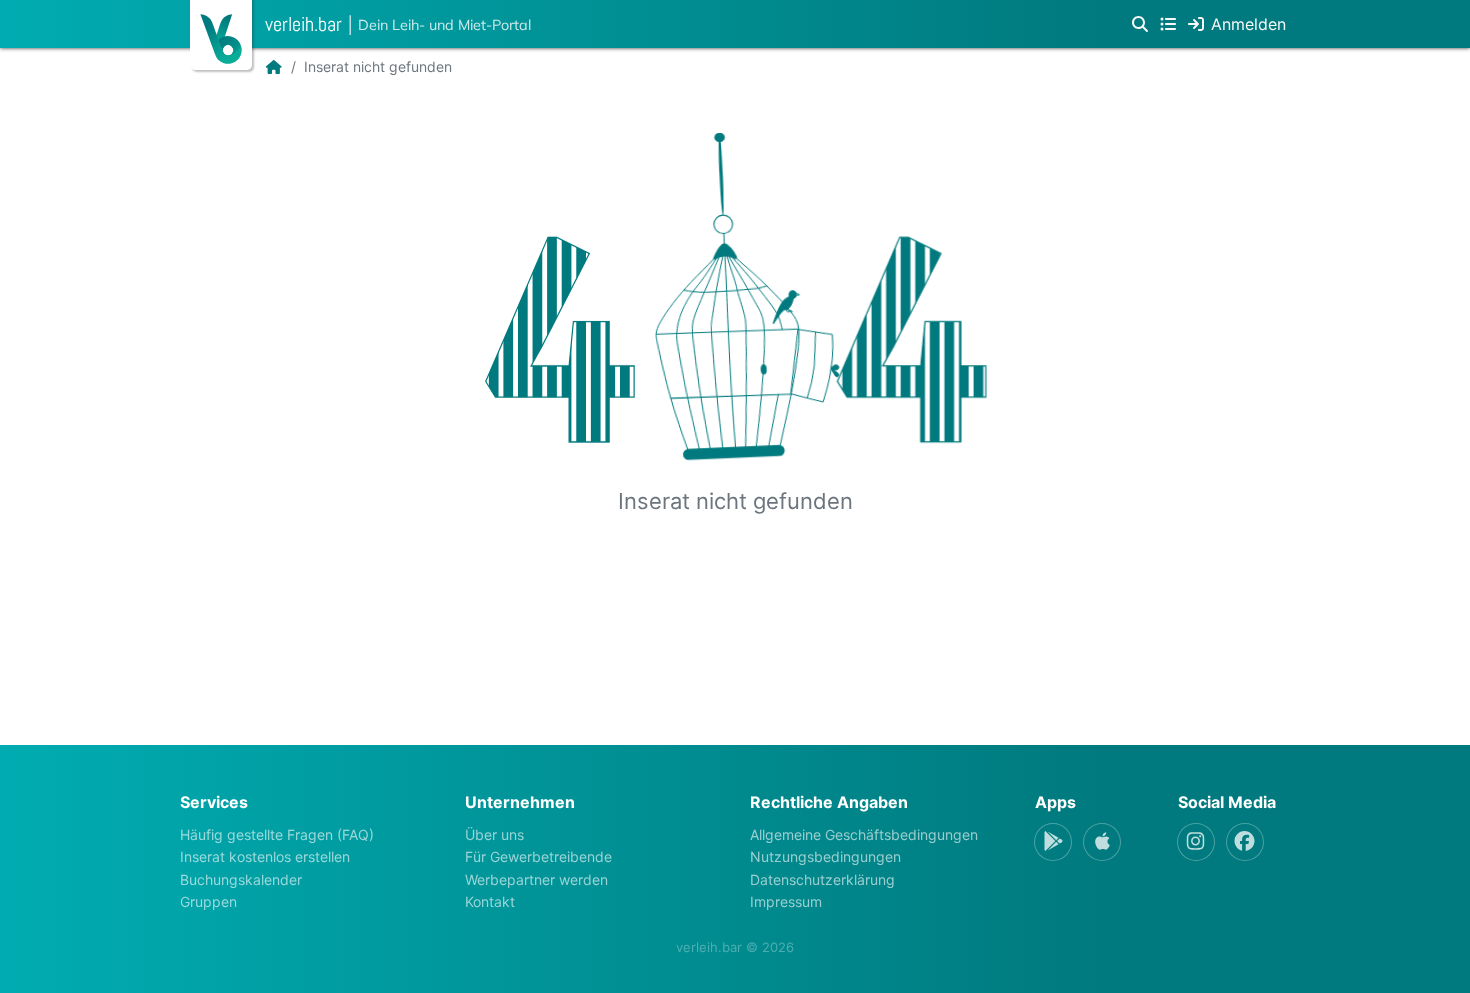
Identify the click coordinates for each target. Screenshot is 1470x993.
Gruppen (208, 901)
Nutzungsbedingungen (825, 856)
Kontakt (490, 901)
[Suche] (1140, 24)
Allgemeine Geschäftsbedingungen (864, 834)
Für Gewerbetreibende (538, 856)
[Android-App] (1053, 842)
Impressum (786, 901)
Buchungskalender (241, 879)
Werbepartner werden (536, 879)
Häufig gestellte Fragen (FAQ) (277, 834)
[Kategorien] (1168, 24)
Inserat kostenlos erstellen (265, 856)
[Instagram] (1196, 842)
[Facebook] (1245, 842)
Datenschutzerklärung (822, 879)
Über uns (494, 834)
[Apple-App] (1102, 842)
